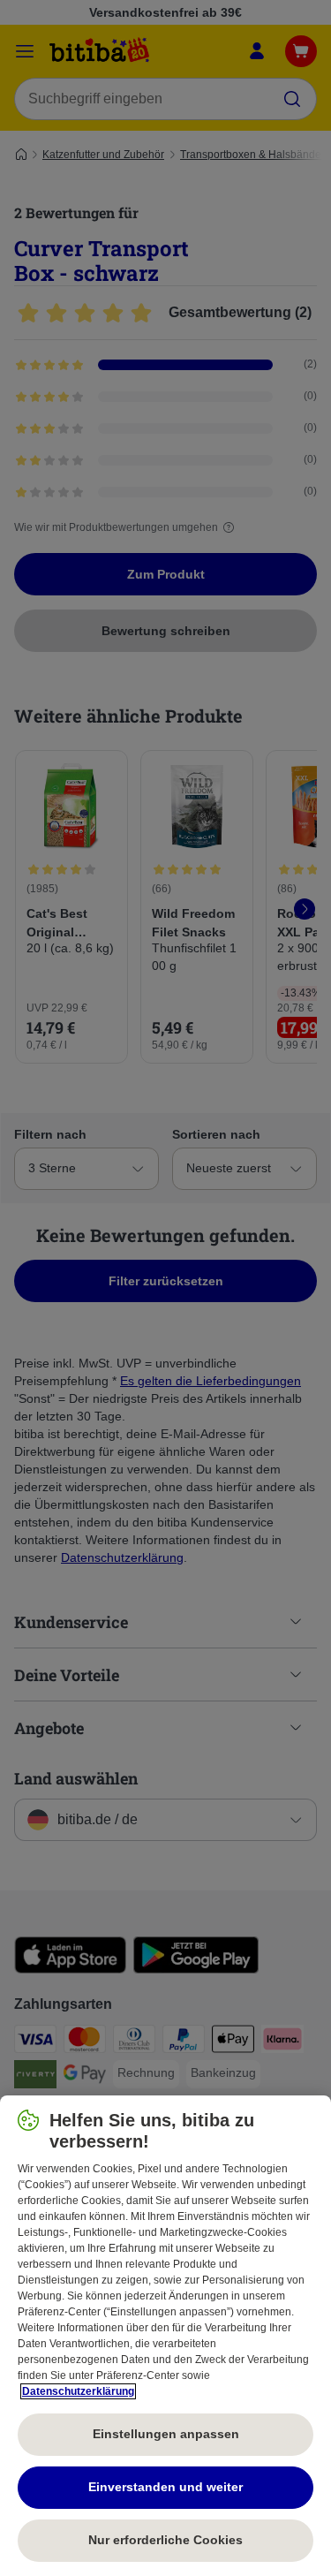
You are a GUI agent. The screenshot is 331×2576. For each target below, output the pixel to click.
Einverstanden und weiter (165, 2487)
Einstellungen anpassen (166, 2434)
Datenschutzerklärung (78, 2391)
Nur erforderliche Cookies (165, 2540)
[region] (165, 2336)
